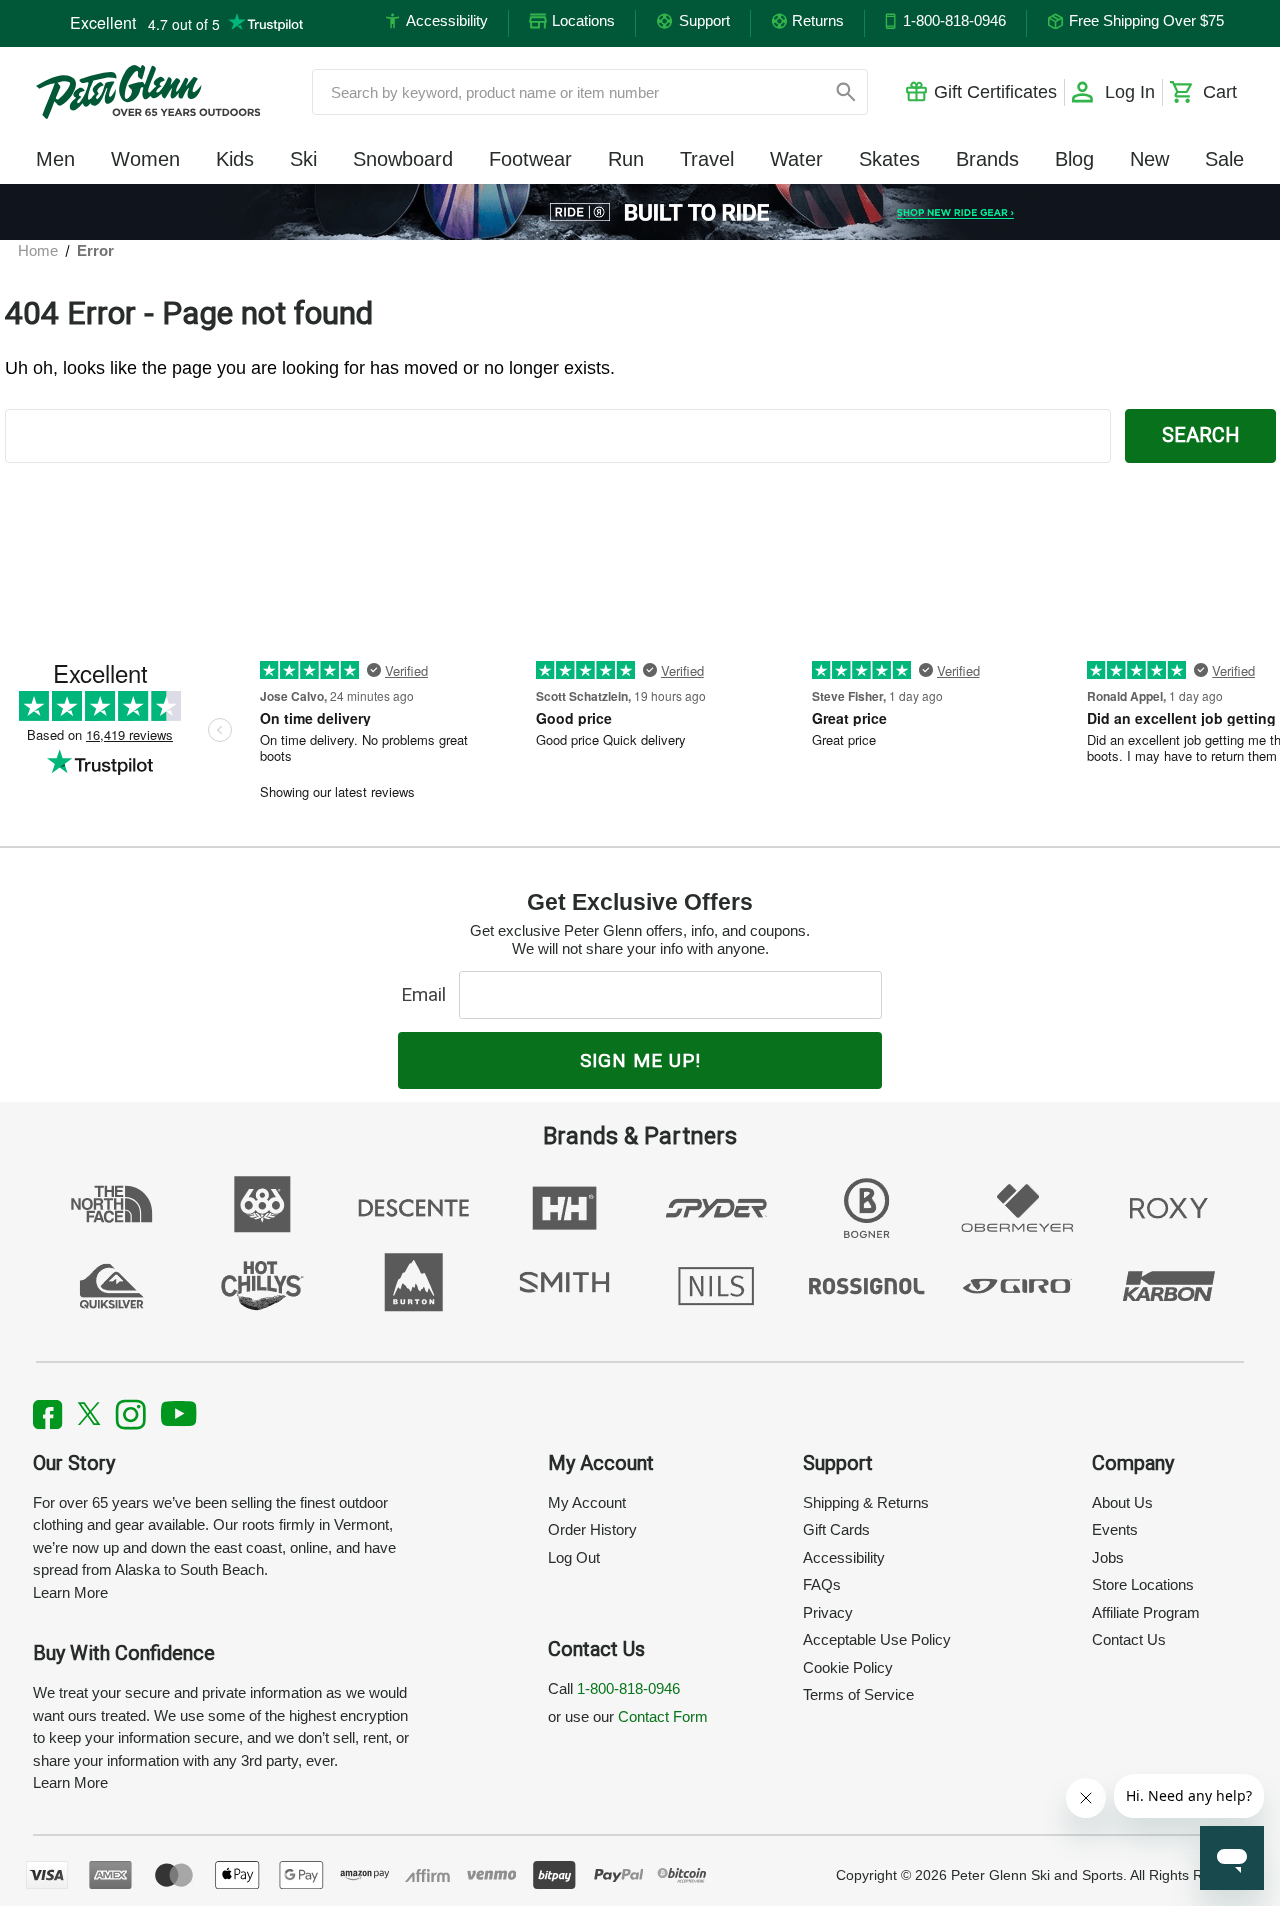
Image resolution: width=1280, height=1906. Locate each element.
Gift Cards (836, 1529)
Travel (707, 159)
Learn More (70, 1592)
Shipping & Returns (866, 1502)
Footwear (530, 159)
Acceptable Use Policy (877, 1639)
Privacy (828, 1612)
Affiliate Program (1146, 1612)
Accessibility (844, 1557)
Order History (592, 1529)
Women (145, 159)
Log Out (574, 1557)
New (1149, 159)
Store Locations (1143, 1584)
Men (55, 159)
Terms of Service (858, 1694)
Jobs (1108, 1557)
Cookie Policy (848, 1667)
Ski (303, 159)
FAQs (822, 1584)
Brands (987, 159)
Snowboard (403, 159)
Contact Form (663, 1716)
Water (796, 159)
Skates (889, 159)
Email (428, 994)
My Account (587, 1502)
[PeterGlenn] (148, 92)
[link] (640, 212)
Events (1115, 1529)
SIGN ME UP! (640, 1060)
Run (626, 159)
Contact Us (1129, 1639)
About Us (1122, 1502)
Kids (235, 159)
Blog (1074, 159)
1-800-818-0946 (628, 1688)
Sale (1224, 159)
